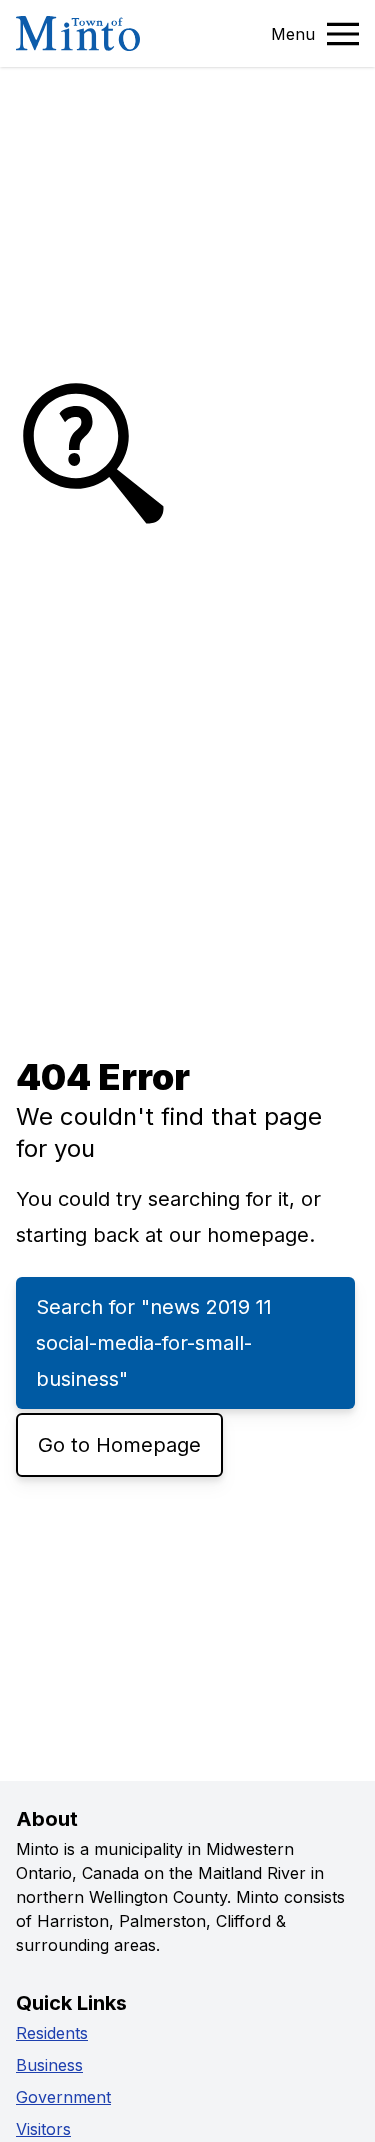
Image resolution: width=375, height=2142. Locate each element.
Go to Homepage (119, 1445)
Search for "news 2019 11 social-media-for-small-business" (154, 1343)
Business (49, 2065)
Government (63, 2097)
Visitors (43, 2129)
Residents (52, 2033)
